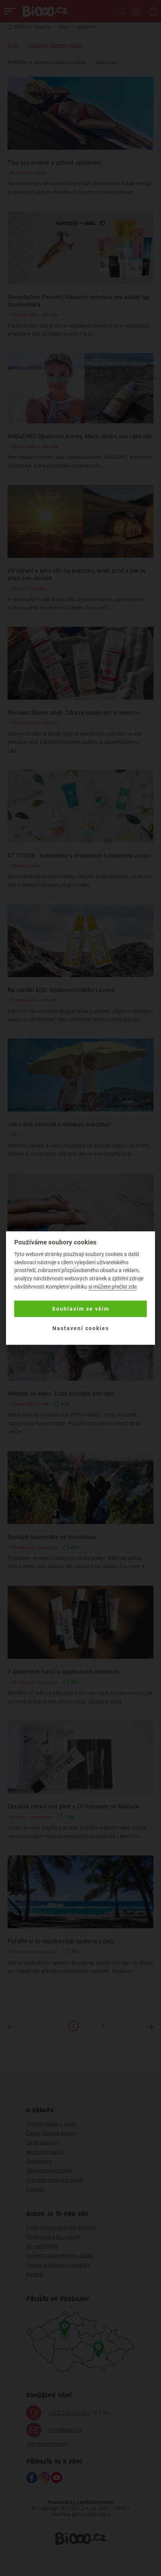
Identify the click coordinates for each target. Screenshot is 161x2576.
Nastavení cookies (81, 1328)
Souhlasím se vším (81, 1309)
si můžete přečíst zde (113, 1287)
